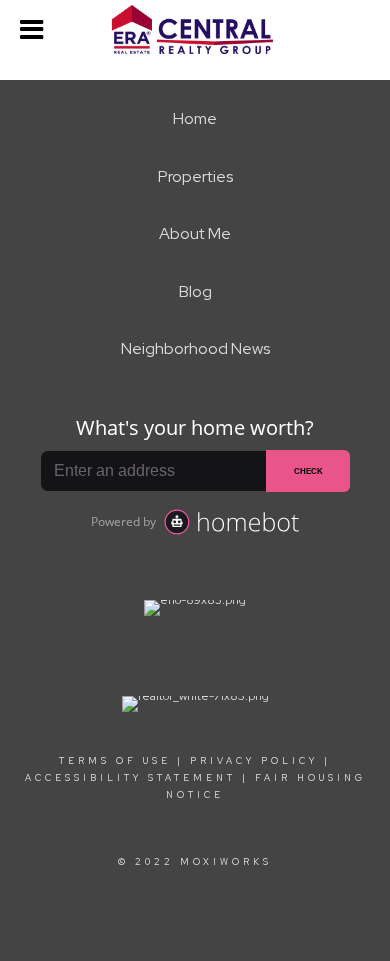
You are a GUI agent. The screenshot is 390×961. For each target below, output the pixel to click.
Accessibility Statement (130, 778)
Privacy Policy (254, 761)
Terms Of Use (115, 761)
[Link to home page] (195, 30)
